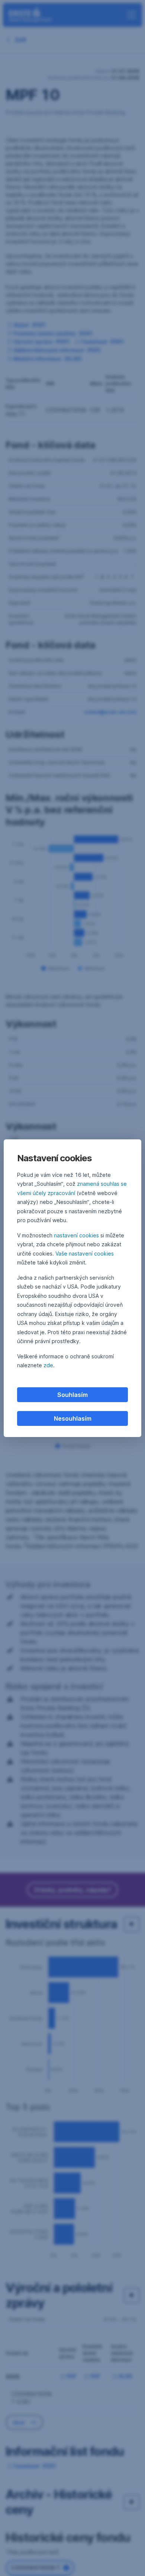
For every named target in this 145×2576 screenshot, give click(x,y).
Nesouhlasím (73, 1418)
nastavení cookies (76, 1235)
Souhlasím (72, 1395)
